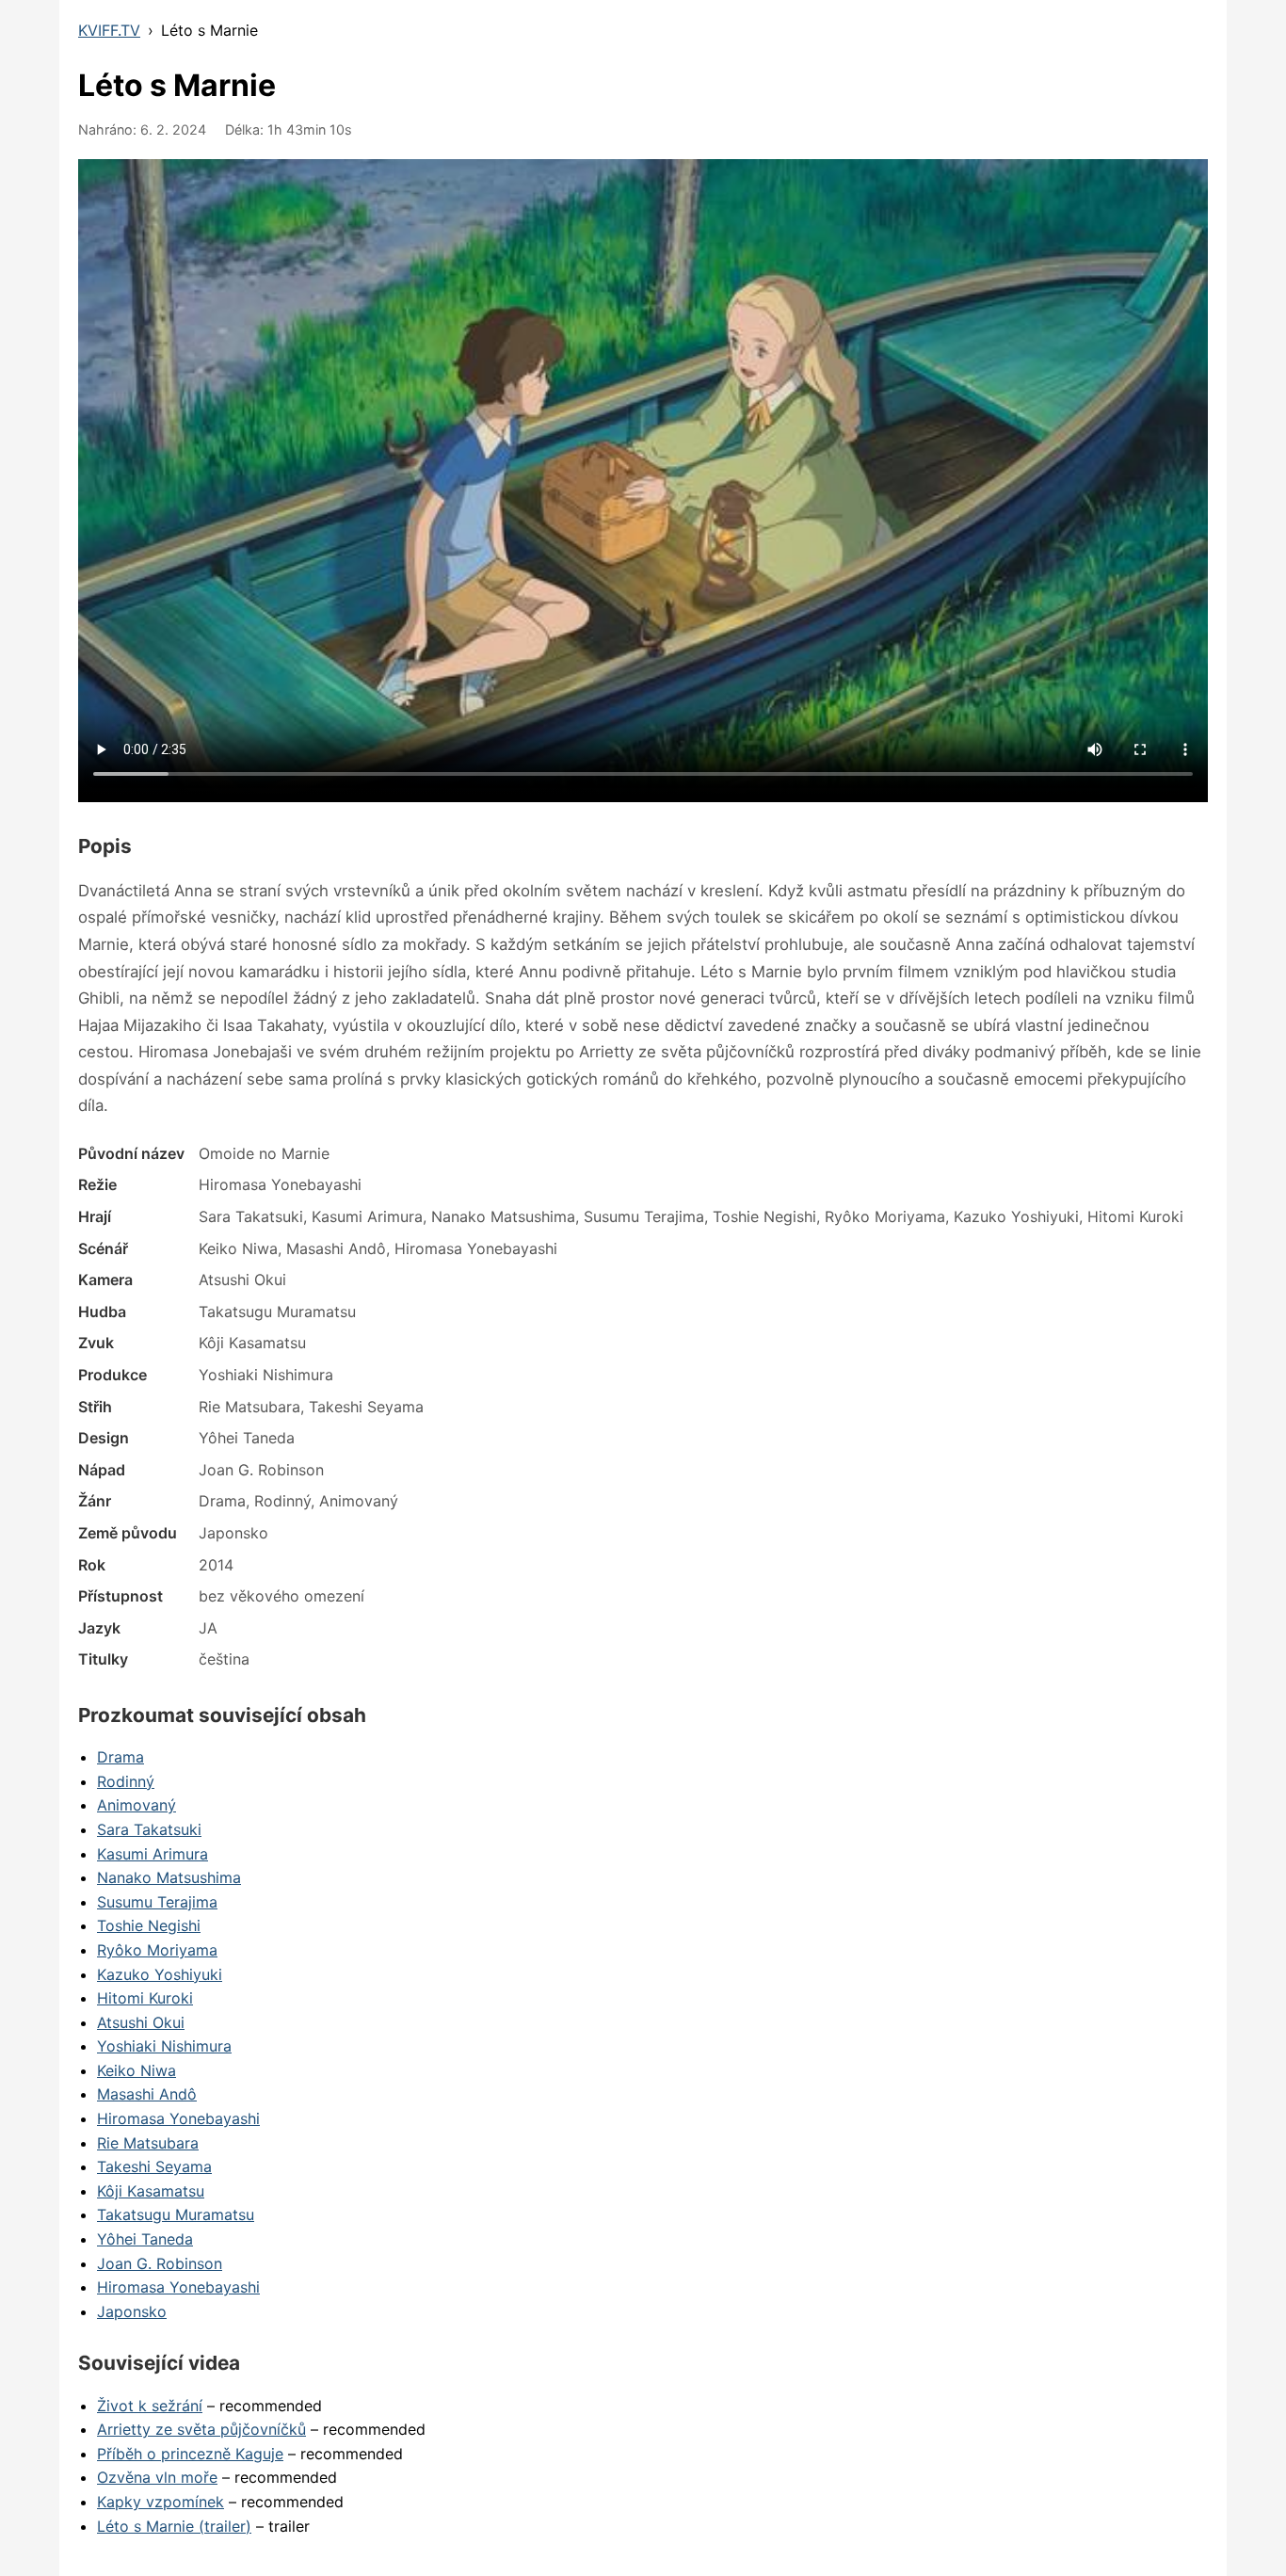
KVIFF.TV (109, 30)
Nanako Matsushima (169, 1877)
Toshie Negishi (149, 1925)
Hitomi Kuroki (145, 1998)
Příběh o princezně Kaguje (190, 2454)
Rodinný (126, 1781)
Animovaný (137, 1805)
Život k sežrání (150, 2406)
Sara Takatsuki (149, 1829)
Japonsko (132, 2311)
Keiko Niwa (137, 2070)
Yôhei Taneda (145, 2239)
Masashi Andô (147, 2094)
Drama (121, 1757)
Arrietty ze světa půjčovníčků (201, 2429)
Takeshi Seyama (154, 2166)
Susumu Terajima (157, 1902)
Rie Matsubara (148, 2143)
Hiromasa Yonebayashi (178, 2118)
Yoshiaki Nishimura (164, 2046)
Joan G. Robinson (160, 2263)
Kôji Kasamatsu (151, 2191)
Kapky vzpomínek (161, 2502)
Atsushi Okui (141, 2022)
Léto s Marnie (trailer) (174, 2526)
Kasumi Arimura (153, 1854)
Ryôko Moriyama (157, 1950)
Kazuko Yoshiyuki (160, 1974)
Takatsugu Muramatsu (176, 2214)
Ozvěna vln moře (157, 2477)
